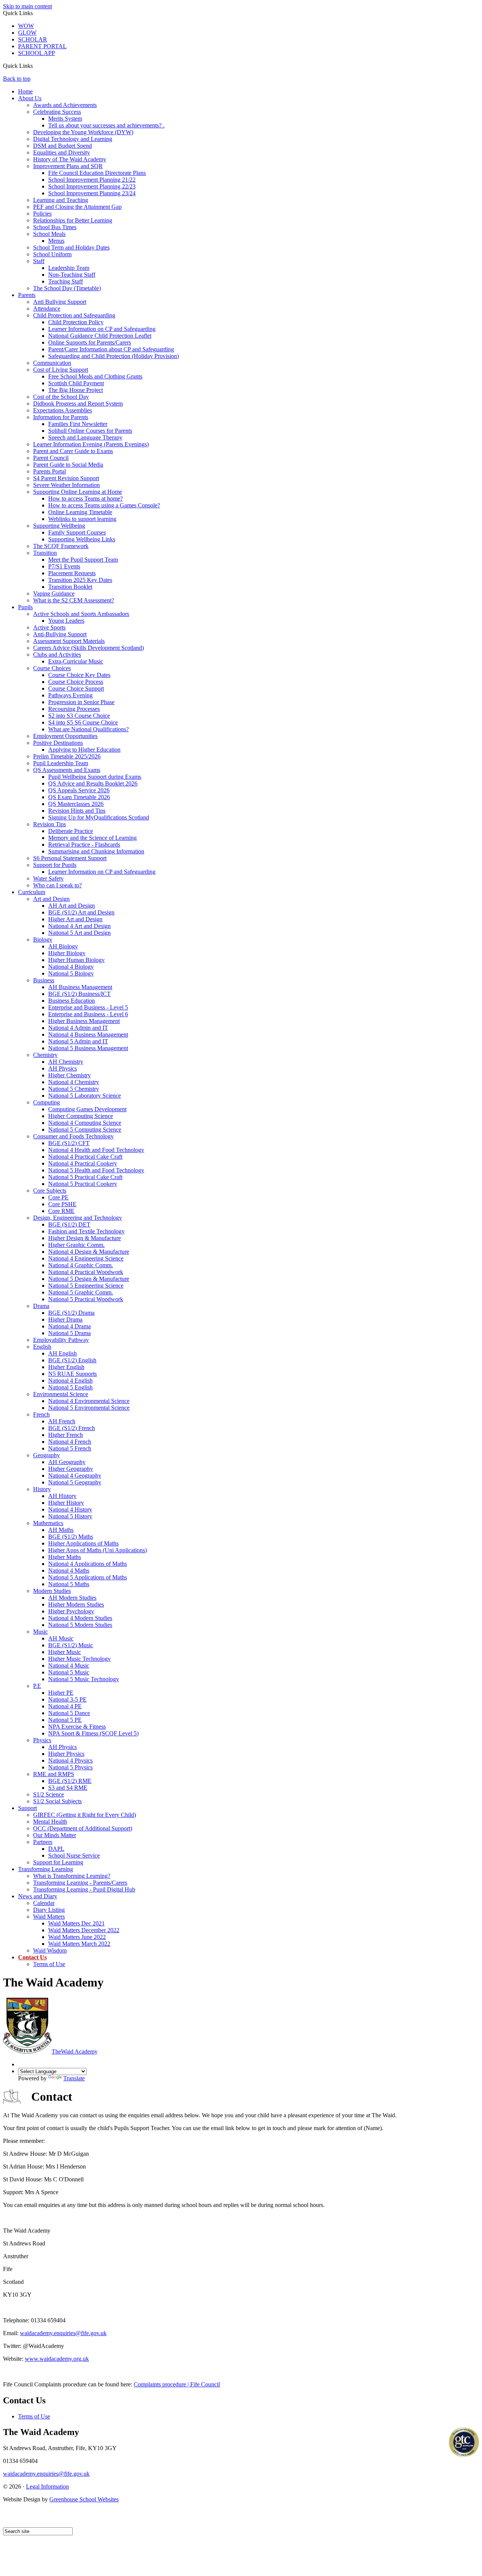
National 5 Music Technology (84, 1679)
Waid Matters (49, 1917)
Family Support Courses (77, 532)
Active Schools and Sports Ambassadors (81, 614)
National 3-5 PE (67, 1699)
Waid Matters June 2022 (77, 1937)
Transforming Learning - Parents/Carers (80, 1883)
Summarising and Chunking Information (96, 851)
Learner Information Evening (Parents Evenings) (91, 444)
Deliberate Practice (71, 831)
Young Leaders (66, 621)
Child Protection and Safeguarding (74, 315)
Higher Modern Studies (76, 1604)
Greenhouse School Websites (84, 2499)
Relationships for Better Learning (73, 220)
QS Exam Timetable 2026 (79, 797)
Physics (42, 1740)
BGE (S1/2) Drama (71, 1313)
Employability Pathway (61, 1340)
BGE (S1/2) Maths (71, 1537)
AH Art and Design (72, 906)
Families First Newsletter (78, 424)
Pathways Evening (70, 695)
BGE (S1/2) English (72, 1360)
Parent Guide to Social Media (68, 465)
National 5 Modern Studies (80, 1625)
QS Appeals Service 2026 (79, 790)
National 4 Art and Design (79, 926)
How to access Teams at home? (85, 499)
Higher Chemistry (69, 1075)
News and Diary (38, 1896)
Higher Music (65, 1652)
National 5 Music (69, 1672)
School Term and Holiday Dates (71, 247)
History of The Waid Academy (70, 159)
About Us (30, 98)
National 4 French (70, 1442)
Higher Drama (65, 1319)
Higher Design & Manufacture (85, 1238)
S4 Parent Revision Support (66, 478)
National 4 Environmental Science (89, 1401)
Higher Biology (67, 953)
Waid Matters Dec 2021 (76, 1923)
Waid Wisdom (50, 1950)
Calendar (44, 1903)
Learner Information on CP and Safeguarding (102, 329)
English (42, 1347)
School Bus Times (55, 227)
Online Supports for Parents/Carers (90, 342)
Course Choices (52, 668)
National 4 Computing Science (85, 1123)
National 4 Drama (69, 1326)
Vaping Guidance (54, 593)
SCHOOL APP (37, 53)
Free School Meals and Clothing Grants (95, 376)
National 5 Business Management (88, 1048)
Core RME (61, 1211)
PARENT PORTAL (42, 46)
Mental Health (50, 1822)
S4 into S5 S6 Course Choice (83, 722)
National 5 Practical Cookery (83, 1184)
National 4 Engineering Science (86, 1258)
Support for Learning (58, 1862)
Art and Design (51, 899)
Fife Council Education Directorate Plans (97, 173)
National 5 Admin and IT (78, 1041)
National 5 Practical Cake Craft (85, 1177)
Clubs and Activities (57, 655)
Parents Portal (50, 471)
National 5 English (70, 1387)
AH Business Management (80, 987)
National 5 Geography (75, 1482)
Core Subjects (50, 1191)
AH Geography (67, 1462)
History (42, 1489)
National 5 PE (65, 1720)
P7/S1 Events (64, 566)
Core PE (58, 1197)
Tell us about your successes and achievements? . (106, 125)
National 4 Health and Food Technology (96, 1150)
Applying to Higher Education (84, 750)
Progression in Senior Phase (81, 702)
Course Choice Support (76, 688)
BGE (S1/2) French (72, 1428)
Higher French (66, 1435)
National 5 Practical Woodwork (86, 1299)
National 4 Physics (70, 1760)
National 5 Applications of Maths (88, 1577)
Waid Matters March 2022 (79, 1944)
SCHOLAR (33, 39)
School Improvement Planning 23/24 (92, 193)
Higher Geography (71, 1469)
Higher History (66, 1503)
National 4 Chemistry (74, 1082)
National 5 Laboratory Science (85, 1096)
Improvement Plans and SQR (68, 166)
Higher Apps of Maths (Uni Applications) (98, 1550)
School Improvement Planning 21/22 (92, 180)
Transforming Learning (46, 1869)
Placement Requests (72, 573)
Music (40, 1632)
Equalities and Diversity (62, 152)
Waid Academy (75, 2051)
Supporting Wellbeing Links (82, 539)
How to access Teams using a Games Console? (104, 505)
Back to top (17, 79)
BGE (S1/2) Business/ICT (79, 994)
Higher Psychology (71, 1611)
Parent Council (51, 458)
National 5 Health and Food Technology (96, 1170)
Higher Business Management (84, 1021)
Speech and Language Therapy (85, 437)
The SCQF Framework (61, 546)
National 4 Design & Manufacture (89, 1252)
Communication (52, 363)
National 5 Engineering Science (86, 1286)
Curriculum (32, 892)
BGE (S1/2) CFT (69, 1143)
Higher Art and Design (75, 919)
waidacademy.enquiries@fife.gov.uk (63, 2333)
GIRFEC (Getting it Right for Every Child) (85, 1815)
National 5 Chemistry (74, 1089)
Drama (41, 1306)
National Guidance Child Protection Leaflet (100, 336)
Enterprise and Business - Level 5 (88, 1007)
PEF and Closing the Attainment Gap (77, 207)
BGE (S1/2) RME (70, 1781)
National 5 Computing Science (85, 1129)
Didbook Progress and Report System (78, 404)
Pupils (25, 607)
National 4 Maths (69, 1571)
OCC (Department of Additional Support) (83, 1828)
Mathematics (48, 1523)
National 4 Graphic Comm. (81, 1265)
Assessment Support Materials (69, 641)
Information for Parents (61, 417)
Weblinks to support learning (82, 519)
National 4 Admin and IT (78, 1028)
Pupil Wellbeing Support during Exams (95, 777)
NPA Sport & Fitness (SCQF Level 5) (93, 1733)
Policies (42, 214)
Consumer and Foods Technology (73, 1136)
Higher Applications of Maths (83, 1543)
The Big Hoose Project (76, 390)
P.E (37, 1686)
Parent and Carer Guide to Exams (73, 451)
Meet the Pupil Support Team (83, 560)
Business (44, 980)
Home (25, 91)
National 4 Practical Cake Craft (85, 1157)
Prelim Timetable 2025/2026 (67, 756)
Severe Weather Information (66, 485)
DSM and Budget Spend (63, 146)
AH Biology (63, 946)
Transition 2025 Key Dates (80, 580)
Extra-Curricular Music (76, 661)
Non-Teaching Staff (72, 275)
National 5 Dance (69, 1713)
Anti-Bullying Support (60, 634)
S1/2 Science (49, 1794)
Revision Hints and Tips (77, 811)
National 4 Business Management (88, 1035)
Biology (43, 940)
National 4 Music (69, 1666)
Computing (47, 1102)
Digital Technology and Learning (73, 139)
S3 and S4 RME (68, 1788)
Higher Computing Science (81, 1116)
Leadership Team (69, 268)
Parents (27, 295)
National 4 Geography (75, 1476)
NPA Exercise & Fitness (77, 1727)
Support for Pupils (55, 865)
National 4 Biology (71, 967)
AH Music (61, 1638)
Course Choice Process (76, 682)
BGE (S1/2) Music (71, 1645)
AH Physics (63, 1068)
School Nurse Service (74, 1855)
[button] (36, 66)
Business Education (72, 1001)
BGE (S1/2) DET (69, 1224)
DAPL (56, 1849)
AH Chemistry (66, 1062)
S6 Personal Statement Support (70, 858)
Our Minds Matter (55, 1835)
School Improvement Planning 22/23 (92, 186)
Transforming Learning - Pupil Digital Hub (84, 1889)
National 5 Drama (69, 1333)
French (41, 1414)
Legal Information (47, 2486)
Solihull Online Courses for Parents (90, 431)
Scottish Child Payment (76, 383)
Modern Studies (52, 1591)
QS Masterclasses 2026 (76, 804)
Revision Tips (50, 824)
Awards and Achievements (65, 105)
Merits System (65, 119)
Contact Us (32, 1957)
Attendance (47, 309)
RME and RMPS (54, 1774)
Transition (45, 553)
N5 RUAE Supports (72, 1374)
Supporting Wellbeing (59, 526)
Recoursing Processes (74, 709)
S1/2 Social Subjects (57, 1801)
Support (27, 1808)
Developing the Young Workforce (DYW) (83, 132)
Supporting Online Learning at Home (78, 492)
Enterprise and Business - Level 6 (88, 1014)
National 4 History (70, 1509)
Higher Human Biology (76, 960)
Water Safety (48, 878)
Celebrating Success (57, 112)
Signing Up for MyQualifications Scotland (99, 817)
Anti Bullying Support (60, 302)
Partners (43, 1842)
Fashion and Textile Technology (86, 1231)
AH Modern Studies (72, 1598)
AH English (63, 1353)
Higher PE (61, 1693)
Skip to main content (27, 6)
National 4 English (70, 1381)
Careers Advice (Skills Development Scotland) (88, 648)
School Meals (49, 234)
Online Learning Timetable (80, 512)
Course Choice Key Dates (79, 675)
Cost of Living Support (61, 370)
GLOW (27, 33)
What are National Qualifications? (88, 729)
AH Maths (61, 1530)
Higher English (66, 1367)
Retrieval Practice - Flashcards (84, 845)
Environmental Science (61, 1394)
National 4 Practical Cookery (83, 1163)
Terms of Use (49, 1964)
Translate (74, 2078)
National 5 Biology (71, 973)
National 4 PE (65, 1706)
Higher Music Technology (79, 1659)
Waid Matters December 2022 (84, 1930)
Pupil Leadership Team (61, 763)
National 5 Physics (70, 1767)
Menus (56, 241)
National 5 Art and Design (79, 933)
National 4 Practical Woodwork (86, 1272)
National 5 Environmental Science (89, 1408)
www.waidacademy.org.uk (57, 2359)
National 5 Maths (69, 1584)
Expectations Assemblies (63, 410)
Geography (47, 1455)
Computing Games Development (87, 1109)
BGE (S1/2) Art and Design (81, 912)
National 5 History (70, 1516)
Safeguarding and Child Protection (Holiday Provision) (114, 356)
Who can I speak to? (57, 885)
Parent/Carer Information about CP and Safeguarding (111, 349)
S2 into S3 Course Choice (79, 716)
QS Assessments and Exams (67, 770)
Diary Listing (49, 1910)
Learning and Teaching (61, 200)
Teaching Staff (66, 281)
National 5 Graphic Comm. (81, 1292)
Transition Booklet (70, 587)
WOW (26, 26)
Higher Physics (66, 1754)
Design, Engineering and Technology (78, 1218)
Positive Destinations (58, 743)
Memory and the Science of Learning (92, 838)
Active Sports (49, 627)
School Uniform (52, 254)
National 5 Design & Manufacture (89, 1279)
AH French (62, 1421)
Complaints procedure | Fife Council (177, 2384)
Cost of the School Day (61, 397)
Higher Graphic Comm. (76, 1245)
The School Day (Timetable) (67, 288)
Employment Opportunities (65, 736)
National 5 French (70, 1448)
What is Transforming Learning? (72, 1876)
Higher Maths (65, 1557)
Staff (39, 261)
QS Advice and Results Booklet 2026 (93, 783)
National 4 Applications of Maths (88, 1564)
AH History (62, 1496)
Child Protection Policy (76, 322)
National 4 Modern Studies (80, 1618)
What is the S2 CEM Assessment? (74, 600)
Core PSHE (62, 1204)
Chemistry (45, 1055)
